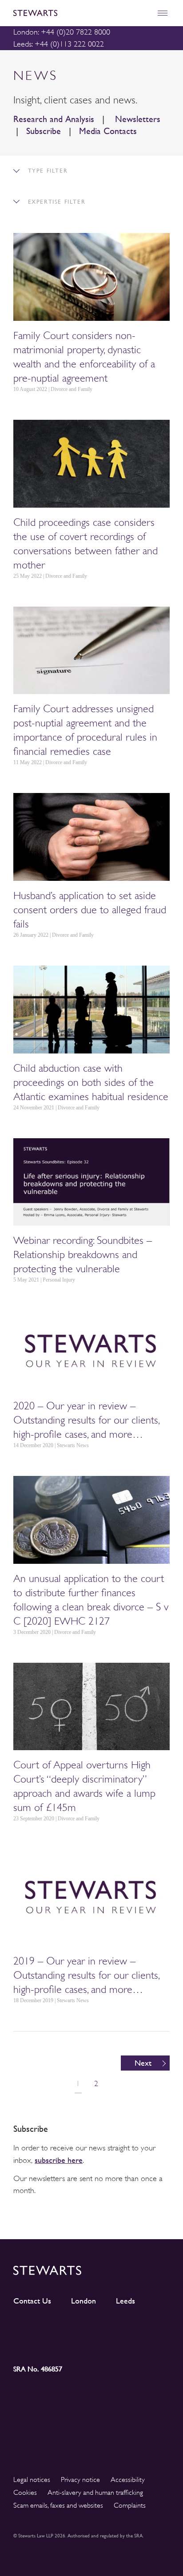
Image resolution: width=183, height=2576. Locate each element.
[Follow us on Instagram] (72, 2328)
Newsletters (136, 119)
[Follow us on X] (111, 2327)
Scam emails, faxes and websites (58, 2505)
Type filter (46, 171)
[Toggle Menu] (162, 13)
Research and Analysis (54, 119)
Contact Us (32, 2301)
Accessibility (128, 2480)
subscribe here (59, 2160)
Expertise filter (55, 202)
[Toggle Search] (143, 13)
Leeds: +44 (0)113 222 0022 (59, 44)
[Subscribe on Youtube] (33, 2344)
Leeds (125, 2301)
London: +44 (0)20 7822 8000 (62, 32)
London (84, 2301)
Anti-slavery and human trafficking (95, 2493)
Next (143, 2063)
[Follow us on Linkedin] (33, 2327)
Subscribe (44, 131)
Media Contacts (108, 131)
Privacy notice (80, 2480)
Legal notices (32, 2480)
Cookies (25, 2493)
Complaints (130, 2505)
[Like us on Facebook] (150, 2328)
